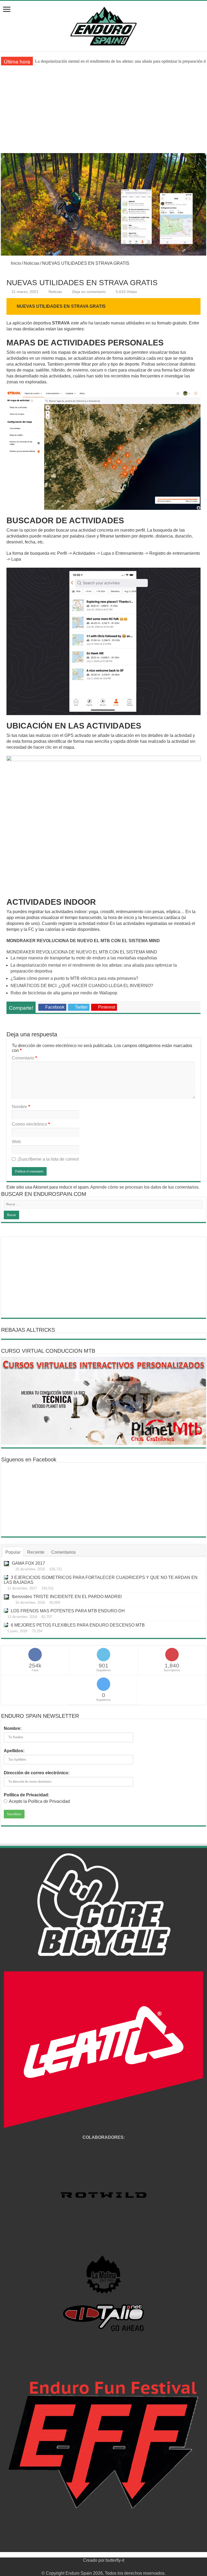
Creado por (94, 2560)
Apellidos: (14, 1751)
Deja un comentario (89, 292)
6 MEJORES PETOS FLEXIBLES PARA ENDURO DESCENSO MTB (78, 1625)
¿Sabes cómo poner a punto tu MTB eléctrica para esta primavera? (91, 61)
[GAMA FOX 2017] (6, 1564)
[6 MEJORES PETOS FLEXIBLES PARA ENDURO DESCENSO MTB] (6, 1625)
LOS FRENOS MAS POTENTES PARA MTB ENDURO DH (68, 1611)
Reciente (36, 1552)
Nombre (21, 1107)
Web (16, 1142)
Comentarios (63, 1552)
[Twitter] (99, 2567)
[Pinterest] (104, 2567)
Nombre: (13, 1728)
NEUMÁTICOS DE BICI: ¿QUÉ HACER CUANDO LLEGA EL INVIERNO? (82, 986)
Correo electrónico (31, 1124)
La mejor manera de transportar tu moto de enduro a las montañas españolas (84, 958)
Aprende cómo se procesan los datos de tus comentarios (144, 1187)
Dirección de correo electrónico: (37, 1773)
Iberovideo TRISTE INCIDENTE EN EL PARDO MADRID (67, 1597)
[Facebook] (93, 2567)
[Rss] (88, 2567)
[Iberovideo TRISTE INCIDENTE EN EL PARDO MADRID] (6, 1597)
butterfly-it (115, 2560)
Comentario (24, 1058)
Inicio (15, 263)
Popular (13, 1552)
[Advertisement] (103, 113)
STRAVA (61, 323)
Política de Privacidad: (27, 1795)
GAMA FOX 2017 (28, 1563)
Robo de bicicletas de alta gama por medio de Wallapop (64, 993)
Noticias (32, 263)
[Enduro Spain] (103, 25)
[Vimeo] (114, 2567)
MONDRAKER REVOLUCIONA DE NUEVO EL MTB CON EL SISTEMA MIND (83, 941)
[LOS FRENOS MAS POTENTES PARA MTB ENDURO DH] (6, 1611)
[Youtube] (109, 2567)
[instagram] (119, 2567)
